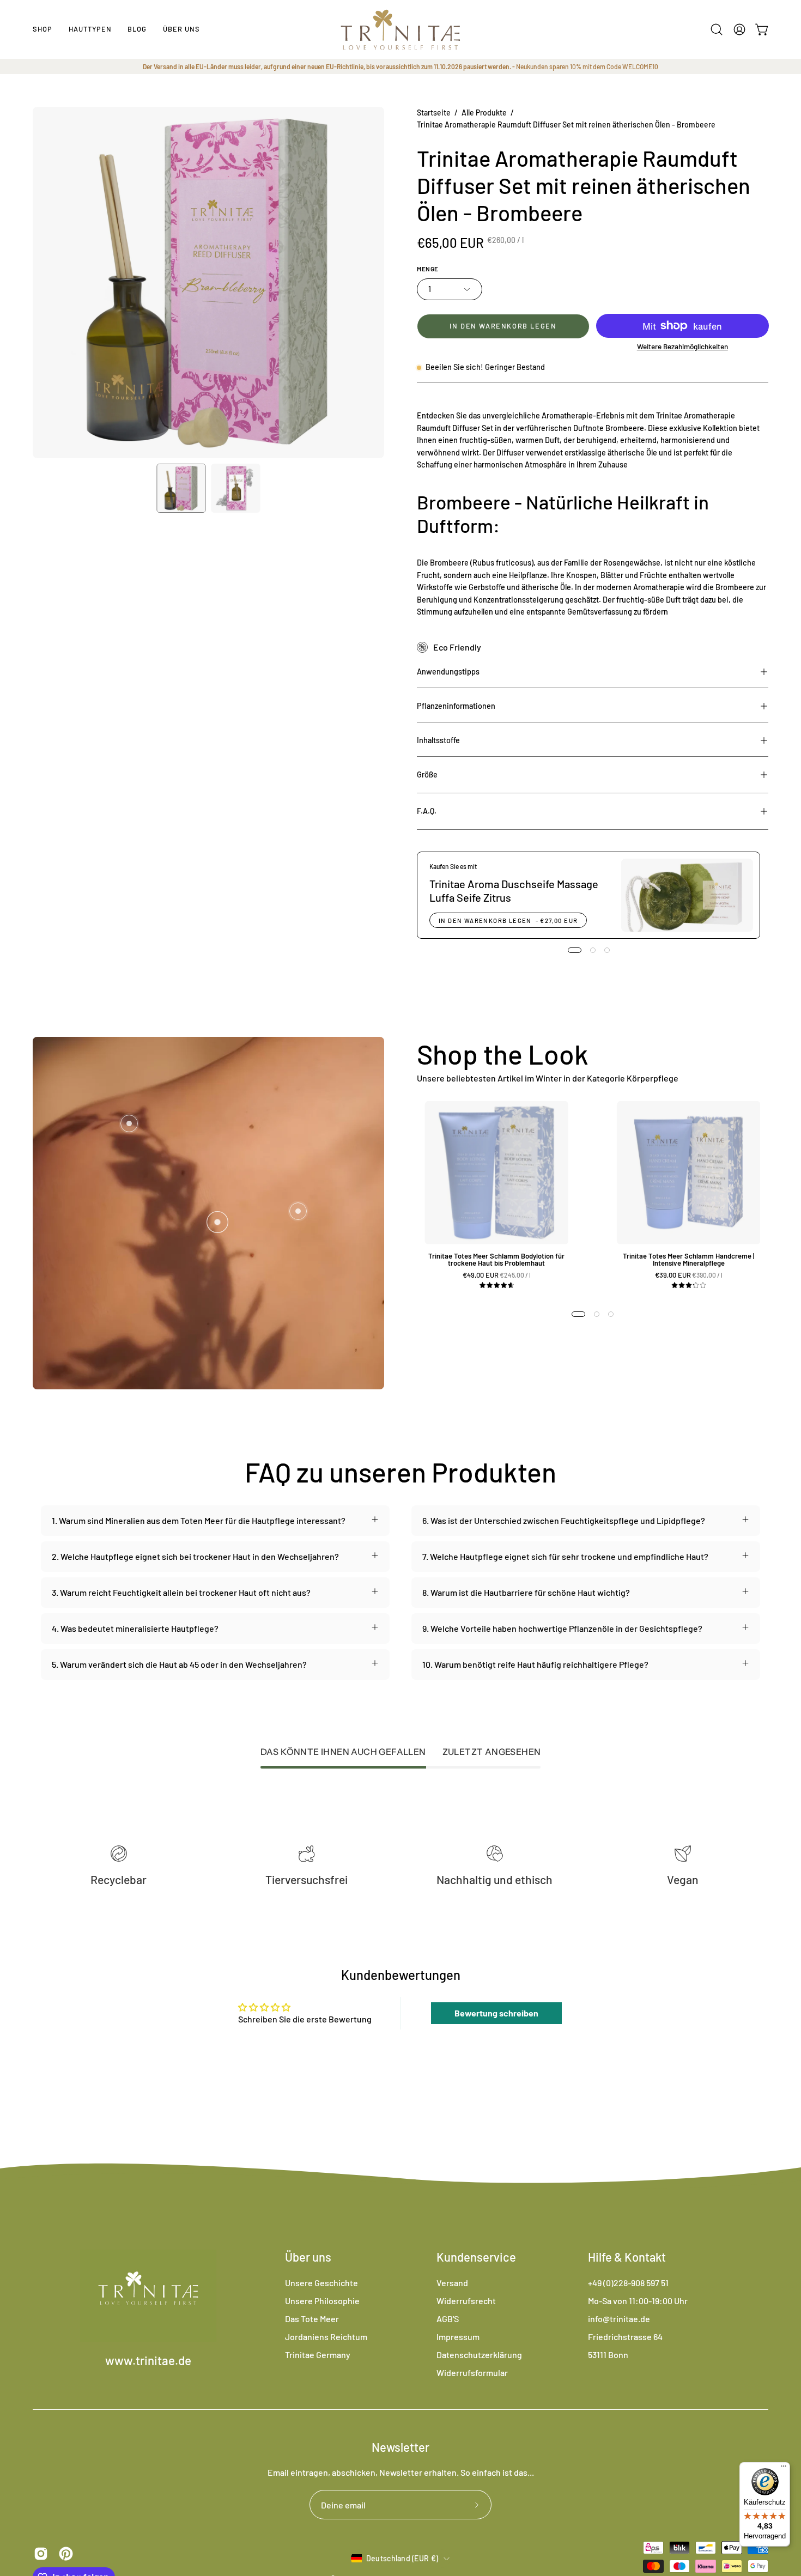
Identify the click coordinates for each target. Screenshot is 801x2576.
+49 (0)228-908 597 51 (628, 2283)
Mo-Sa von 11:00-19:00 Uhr (638, 2301)
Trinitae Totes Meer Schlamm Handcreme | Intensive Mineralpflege (688, 1260)
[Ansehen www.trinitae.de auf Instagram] (41, 2554)
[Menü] (784, 2469)
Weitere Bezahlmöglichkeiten (682, 346)
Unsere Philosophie (322, 2301)
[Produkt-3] (129, 1123)
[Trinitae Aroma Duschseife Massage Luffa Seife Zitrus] (687, 895)
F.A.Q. (427, 811)
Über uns (308, 2257)
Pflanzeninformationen (456, 706)
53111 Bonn (608, 2355)
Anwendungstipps (448, 672)
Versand (452, 2283)
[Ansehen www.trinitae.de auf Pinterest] (66, 2554)
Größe (427, 774)
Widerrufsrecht (466, 2301)
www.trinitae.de (148, 2360)
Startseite (434, 113)
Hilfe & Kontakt (627, 2257)
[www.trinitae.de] (400, 29)
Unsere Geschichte (321, 2283)
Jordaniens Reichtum (326, 2337)
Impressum (458, 2337)
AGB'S (448, 2319)
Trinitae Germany (318, 2355)
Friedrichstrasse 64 (625, 2337)
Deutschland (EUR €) (402, 2558)
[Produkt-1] (217, 1222)
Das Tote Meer (312, 2319)
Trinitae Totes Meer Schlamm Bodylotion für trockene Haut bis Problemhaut (496, 1260)
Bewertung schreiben (496, 2013)
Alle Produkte (484, 113)
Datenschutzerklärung (479, 2355)
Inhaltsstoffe (438, 740)
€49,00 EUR (500, 1275)
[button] (90, 29)
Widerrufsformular (472, 2373)
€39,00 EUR (693, 1275)
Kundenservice (476, 2257)
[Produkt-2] (298, 1211)
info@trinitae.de (619, 2319)
